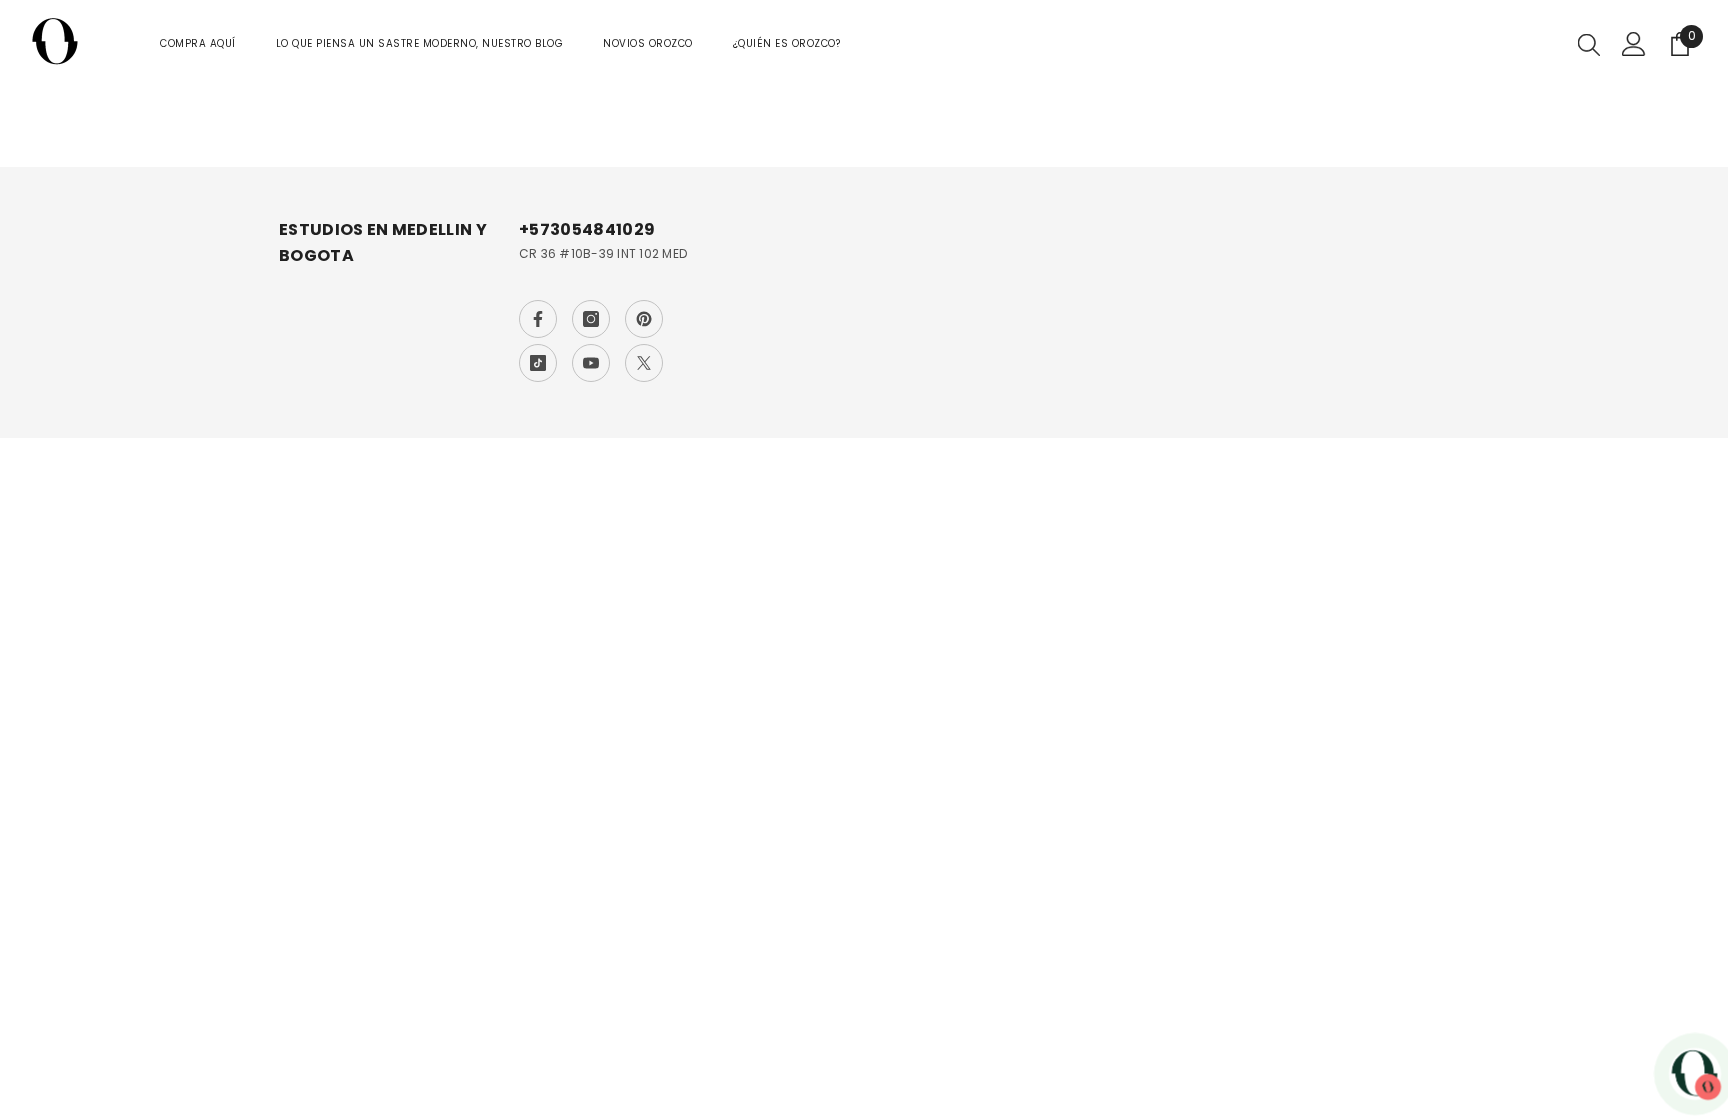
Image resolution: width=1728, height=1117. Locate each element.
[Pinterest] (644, 319)
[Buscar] (1589, 44)
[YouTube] (591, 363)
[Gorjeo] (644, 363)
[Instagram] (591, 319)
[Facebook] (538, 319)
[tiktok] (538, 363)
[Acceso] (1634, 44)
